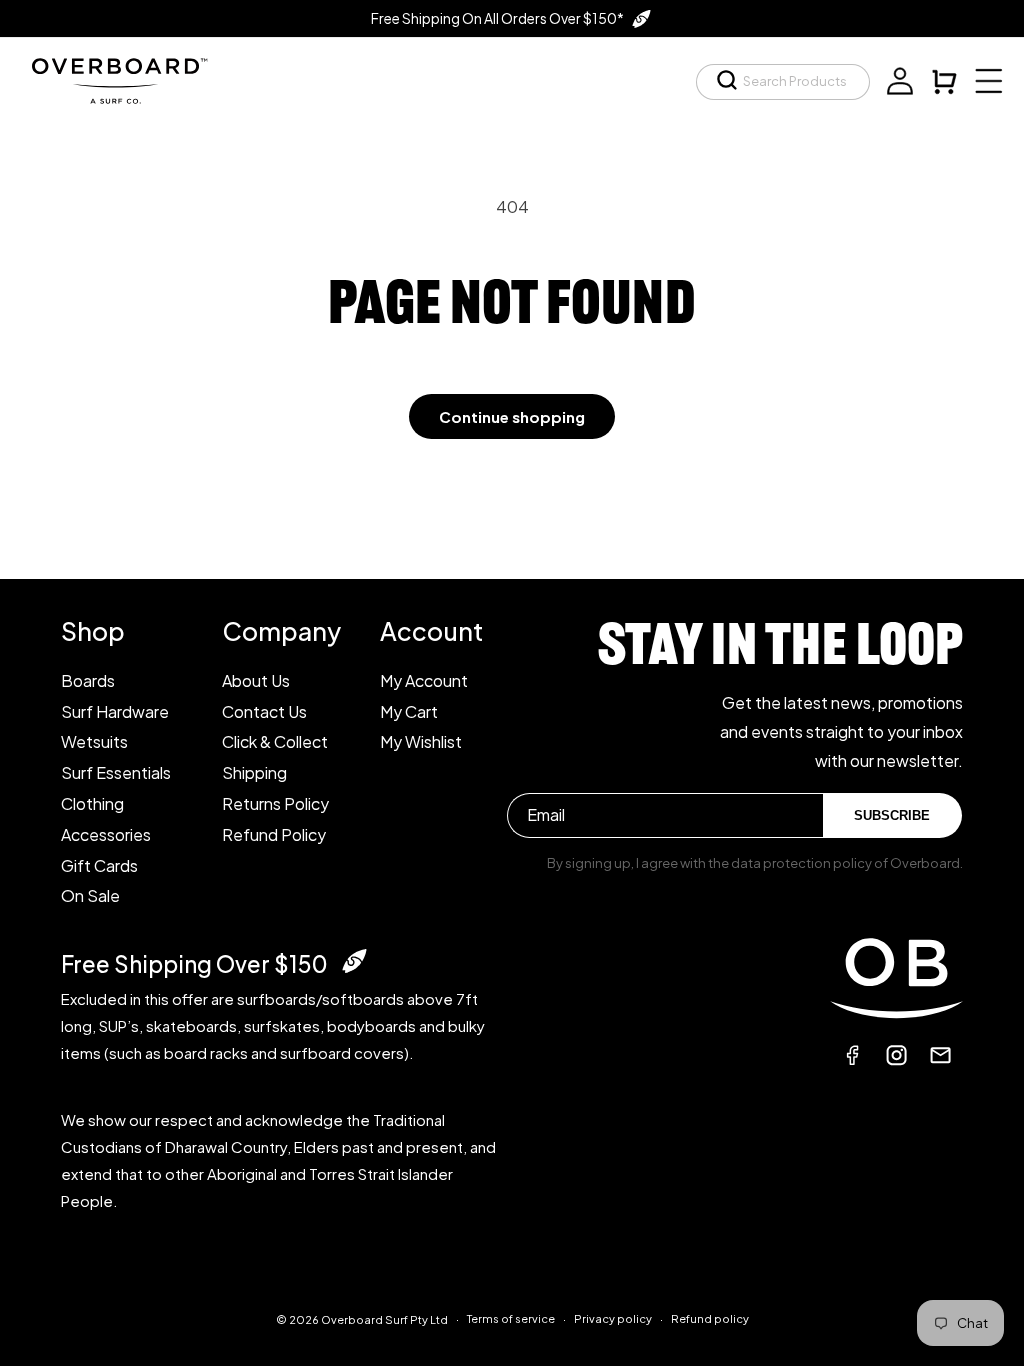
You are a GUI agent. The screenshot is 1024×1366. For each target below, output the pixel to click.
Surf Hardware (115, 711)
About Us (256, 680)
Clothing (92, 803)
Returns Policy (275, 803)
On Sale (90, 895)
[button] (783, 82)
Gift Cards (99, 865)
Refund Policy (274, 834)
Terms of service (511, 1318)
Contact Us (264, 711)
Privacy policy (613, 1318)
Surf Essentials (116, 772)
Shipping (254, 772)
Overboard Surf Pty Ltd (384, 1319)
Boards (88, 680)
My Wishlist (421, 741)
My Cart (409, 711)
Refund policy (710, 1318)
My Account (424, 680)
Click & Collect (275, 741)
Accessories (106, 834)
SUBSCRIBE (892, 815)
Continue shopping (512, 416)
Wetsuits (94, 741)
